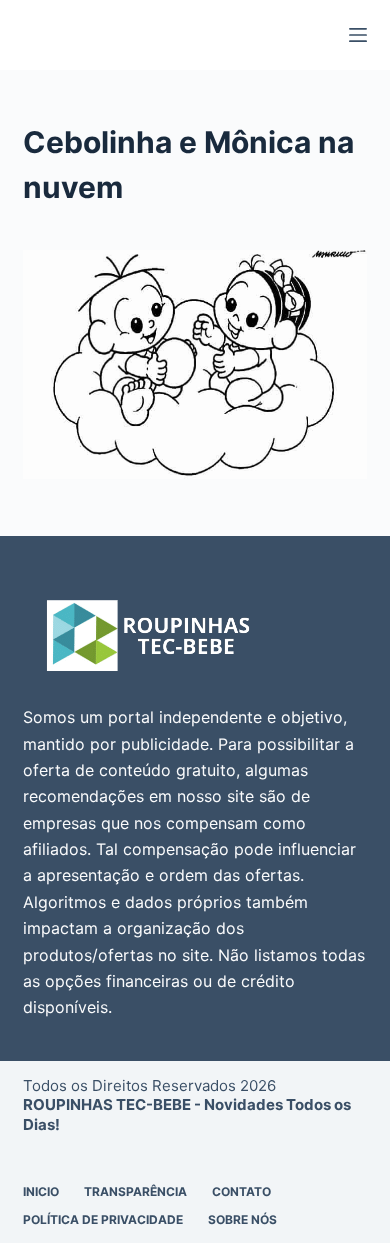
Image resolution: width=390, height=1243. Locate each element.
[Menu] (358, 35)
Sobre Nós (242, 1219)
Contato (241, 1191)
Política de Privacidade (103, 1219)
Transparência (135, 1191)
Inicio (41, 1191)
